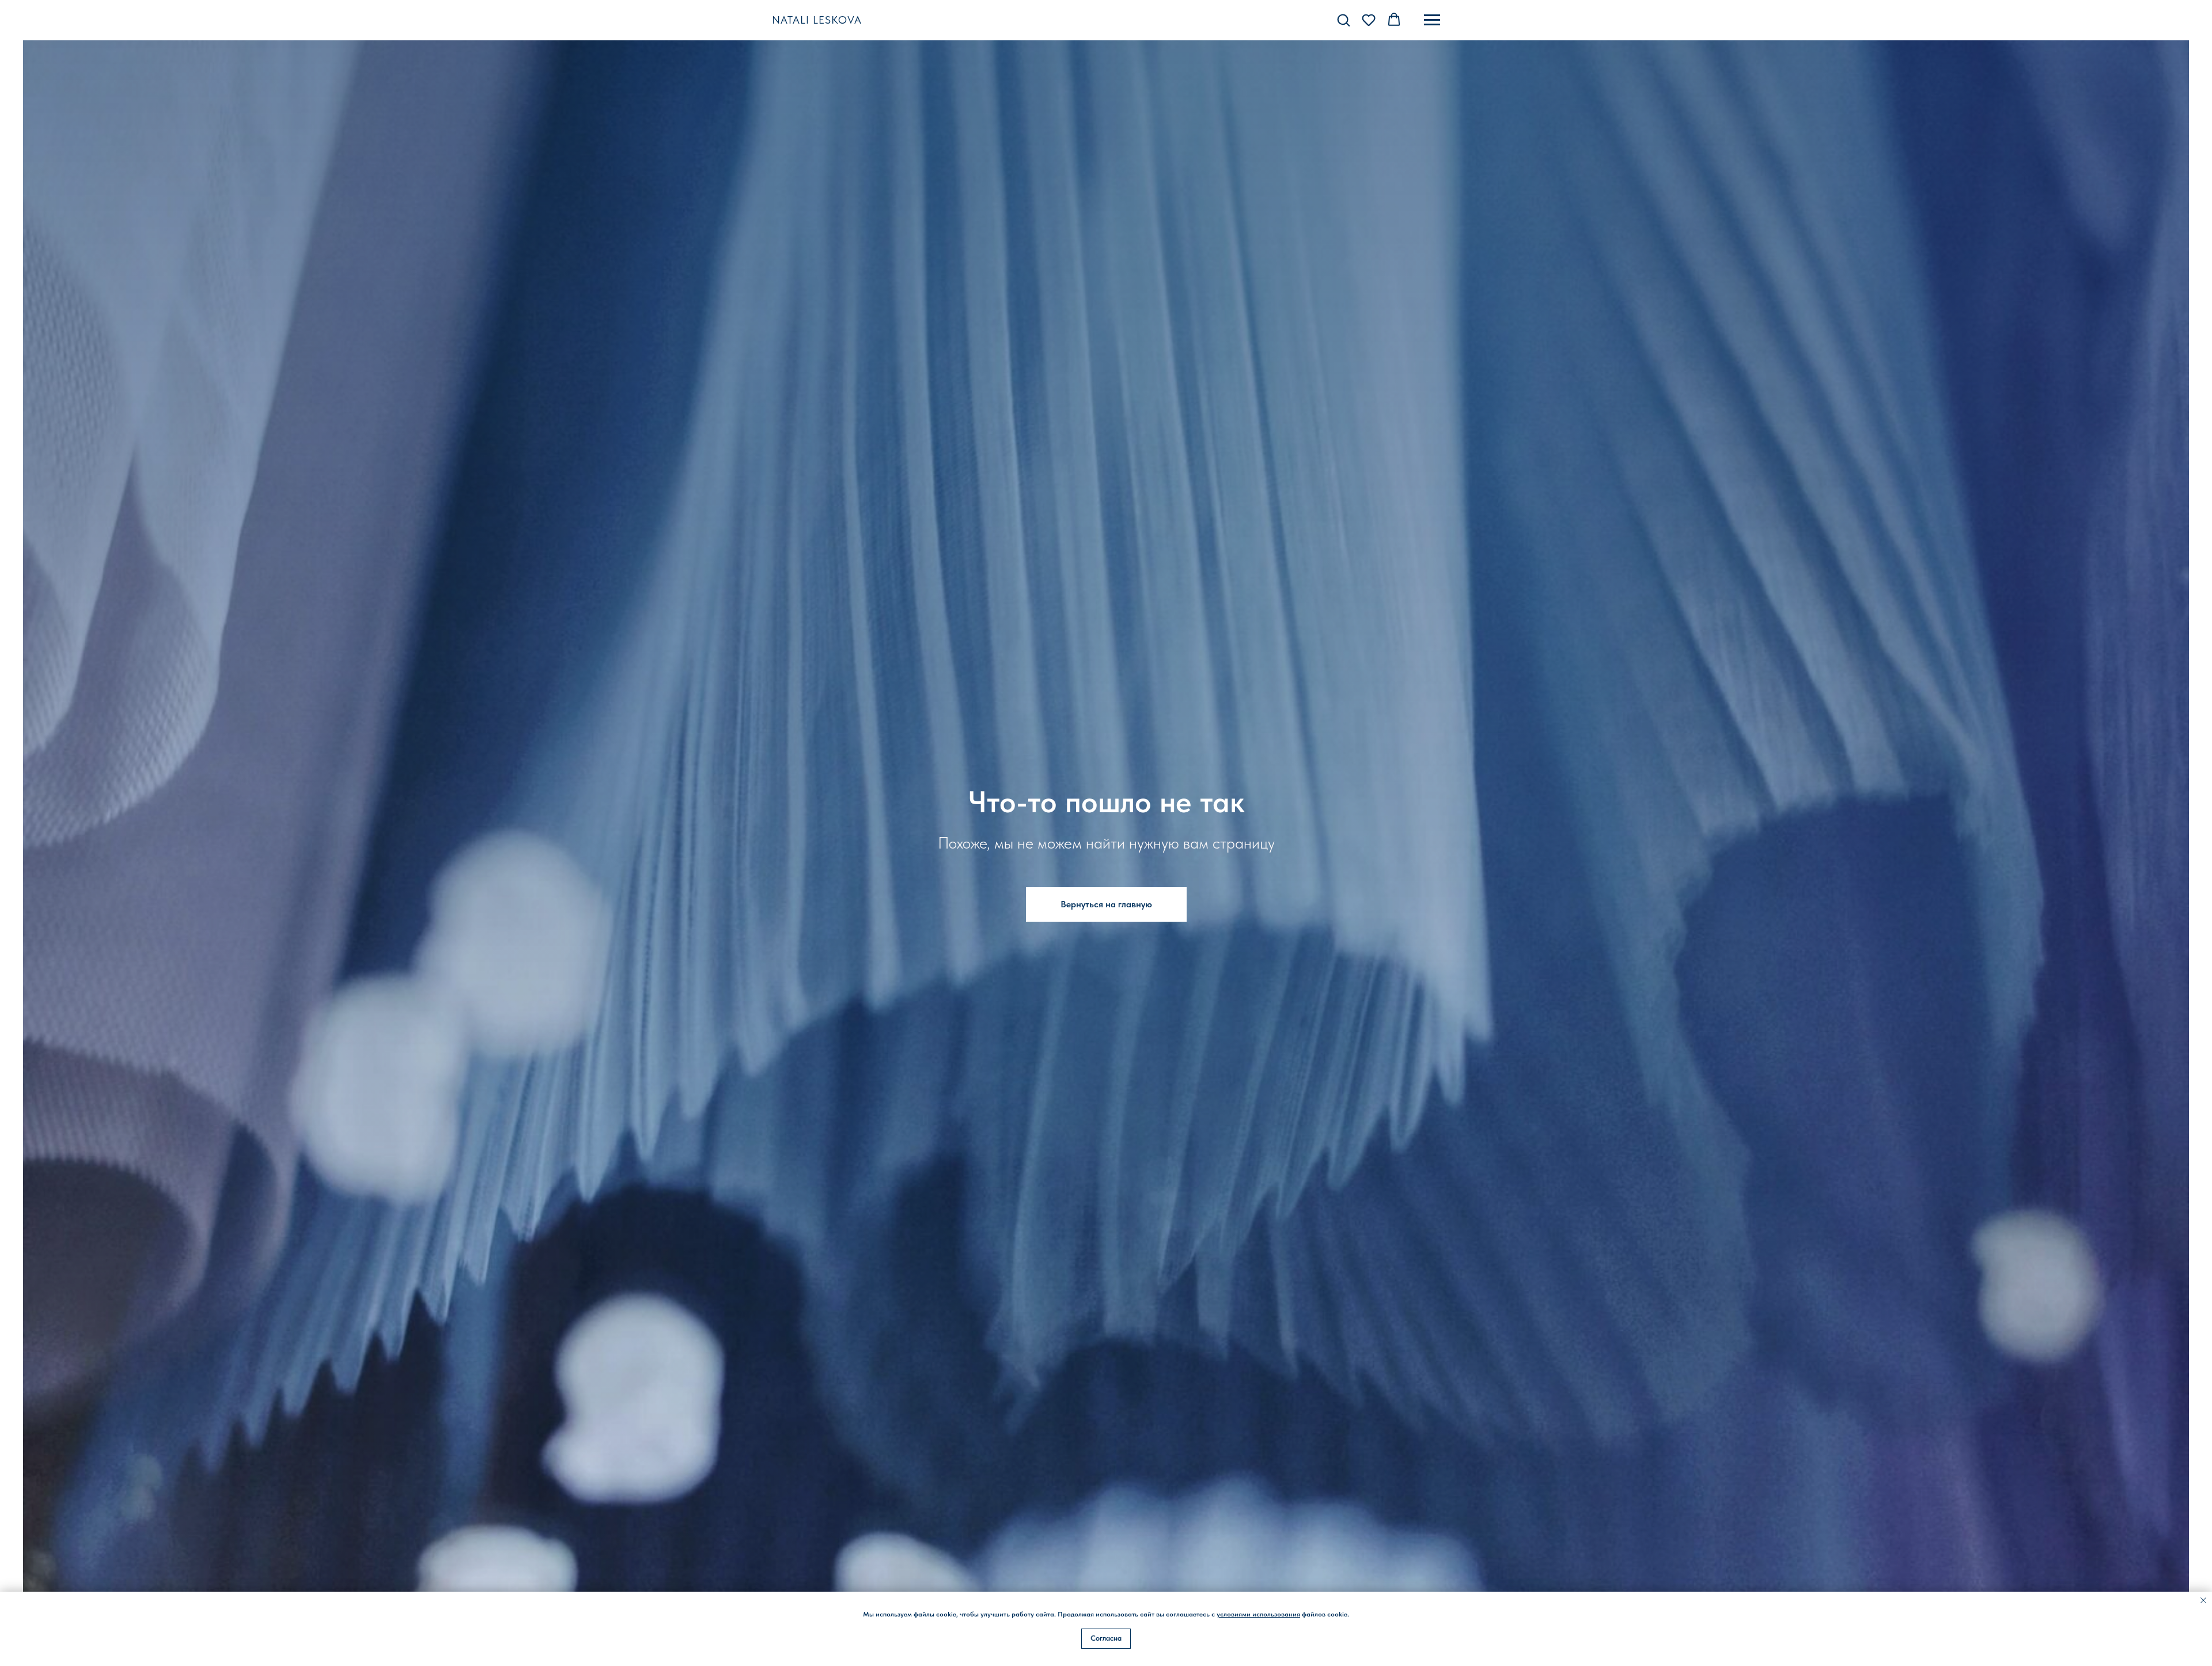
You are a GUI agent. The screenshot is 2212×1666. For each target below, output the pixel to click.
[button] (1343, 20)
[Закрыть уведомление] (2203, 1600)
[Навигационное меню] (1432, 20)
